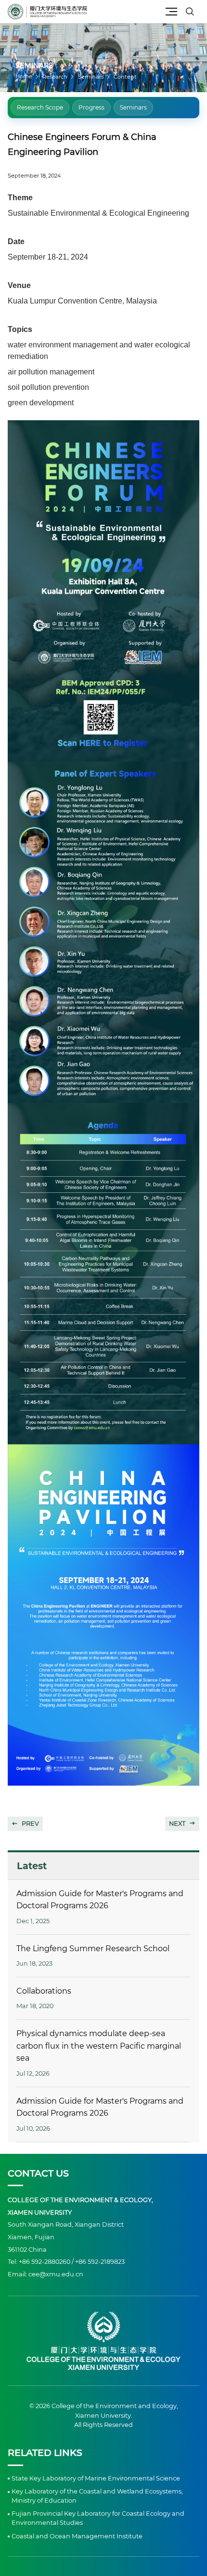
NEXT (177, 1824)
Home (24, 76)
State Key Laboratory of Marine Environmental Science (96, 2478)
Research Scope (40, 107)
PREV (30, 1824)
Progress (91, 107)
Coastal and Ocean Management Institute (77, 2536)
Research (55, 77)
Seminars (91, 77)
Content (125, 77)
